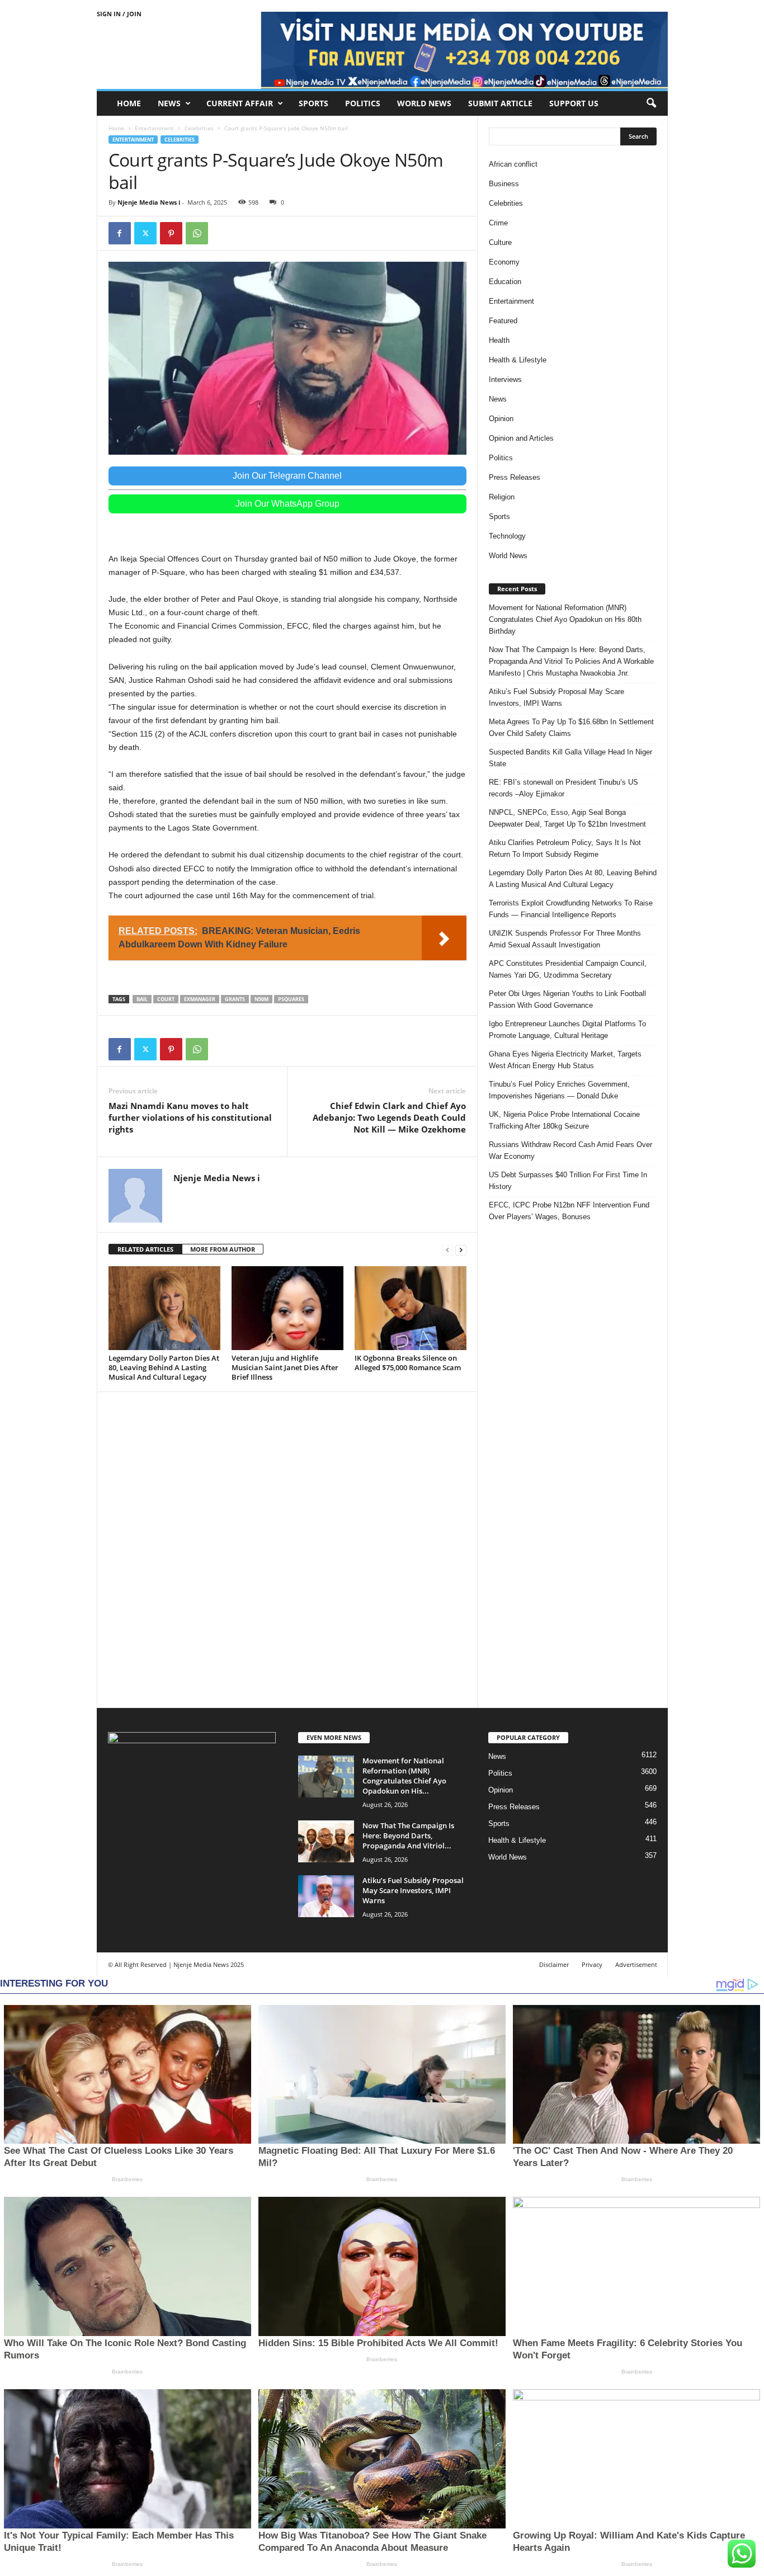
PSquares (291, 999)
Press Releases (515, 477)
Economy (504, 262)
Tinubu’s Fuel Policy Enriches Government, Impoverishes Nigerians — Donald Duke (559, 1090)
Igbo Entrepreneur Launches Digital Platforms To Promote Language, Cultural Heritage (567, 1030)
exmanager (200, 999)
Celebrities (199, 128)
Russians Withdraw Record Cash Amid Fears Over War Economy (570, 1150)
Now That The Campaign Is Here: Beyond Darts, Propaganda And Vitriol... (408, 1836)
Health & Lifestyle (518, 360)
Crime (498, 223)
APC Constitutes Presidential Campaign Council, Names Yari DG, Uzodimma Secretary (568, 969)
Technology (507, 536)
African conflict (513, 164)
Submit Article (500, 103)
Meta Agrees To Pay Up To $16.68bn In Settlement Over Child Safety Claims (571, 728)
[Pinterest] (171, 233)
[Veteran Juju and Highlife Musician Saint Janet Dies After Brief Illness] (287, 1308)
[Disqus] (287, 1548)
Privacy (592, 1964)
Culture (500, 242)
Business (504, 184)
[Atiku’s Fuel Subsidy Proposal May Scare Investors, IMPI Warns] (326, 1896)
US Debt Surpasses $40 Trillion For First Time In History (568, 1181)
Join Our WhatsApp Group (287, 504)
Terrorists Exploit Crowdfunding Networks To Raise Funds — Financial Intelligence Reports (571, 909)
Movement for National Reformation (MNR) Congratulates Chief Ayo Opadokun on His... (404, 1776)
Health (499, 340)
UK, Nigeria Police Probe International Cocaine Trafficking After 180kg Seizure (564, 1120)
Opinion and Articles (521, 438)
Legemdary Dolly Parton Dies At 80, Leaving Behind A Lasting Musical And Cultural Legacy (164, 1367)
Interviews (505, 379)
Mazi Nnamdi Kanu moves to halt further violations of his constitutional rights (190, 1117)
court (166, 999)
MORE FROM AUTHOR (223, 1249)
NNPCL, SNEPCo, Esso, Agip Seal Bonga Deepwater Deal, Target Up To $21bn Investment (567, 818)
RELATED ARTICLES (145, 1249)
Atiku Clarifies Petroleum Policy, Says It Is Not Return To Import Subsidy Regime (565, 848)
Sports (313, 103)
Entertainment (154, 128)
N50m (261, 999)
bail (142, 999)
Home (129, 103)
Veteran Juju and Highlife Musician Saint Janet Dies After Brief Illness (285, 1367)
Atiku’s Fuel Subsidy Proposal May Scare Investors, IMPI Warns (557, 697)
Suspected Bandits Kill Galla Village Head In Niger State (570, 758)
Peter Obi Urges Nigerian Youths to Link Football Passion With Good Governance (567, 999)
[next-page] (461, 1250)
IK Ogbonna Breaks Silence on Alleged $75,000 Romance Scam (408, 1363)
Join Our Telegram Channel (287, 476)
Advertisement (636, 1964)
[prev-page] (447, 1250)
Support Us (574, 103)
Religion (502, 497)
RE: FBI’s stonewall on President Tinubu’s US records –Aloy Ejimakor (563, 788)
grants (235, 999)
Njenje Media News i (149, 202)
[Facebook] (120, 233)
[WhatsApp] (197, 233)
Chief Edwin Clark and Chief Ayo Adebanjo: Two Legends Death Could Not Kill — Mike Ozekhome (389, 1117)
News (169, 103)
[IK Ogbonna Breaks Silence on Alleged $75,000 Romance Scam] (411, 1308)
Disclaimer (554, 1964)
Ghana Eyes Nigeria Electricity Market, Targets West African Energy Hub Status (565, 1060)
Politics (363, 103)
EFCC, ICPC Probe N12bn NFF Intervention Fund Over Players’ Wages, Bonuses (569, 1211)
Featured (503, 321)
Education (505, 282)
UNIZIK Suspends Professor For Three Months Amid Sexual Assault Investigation (565, 939)
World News (424, 103)
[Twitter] (145, 233)
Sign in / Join (119, 14)
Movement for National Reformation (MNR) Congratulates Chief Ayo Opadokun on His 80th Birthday (565, 619)
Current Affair (240, 103)
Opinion (501, 419)
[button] (651, 103)
